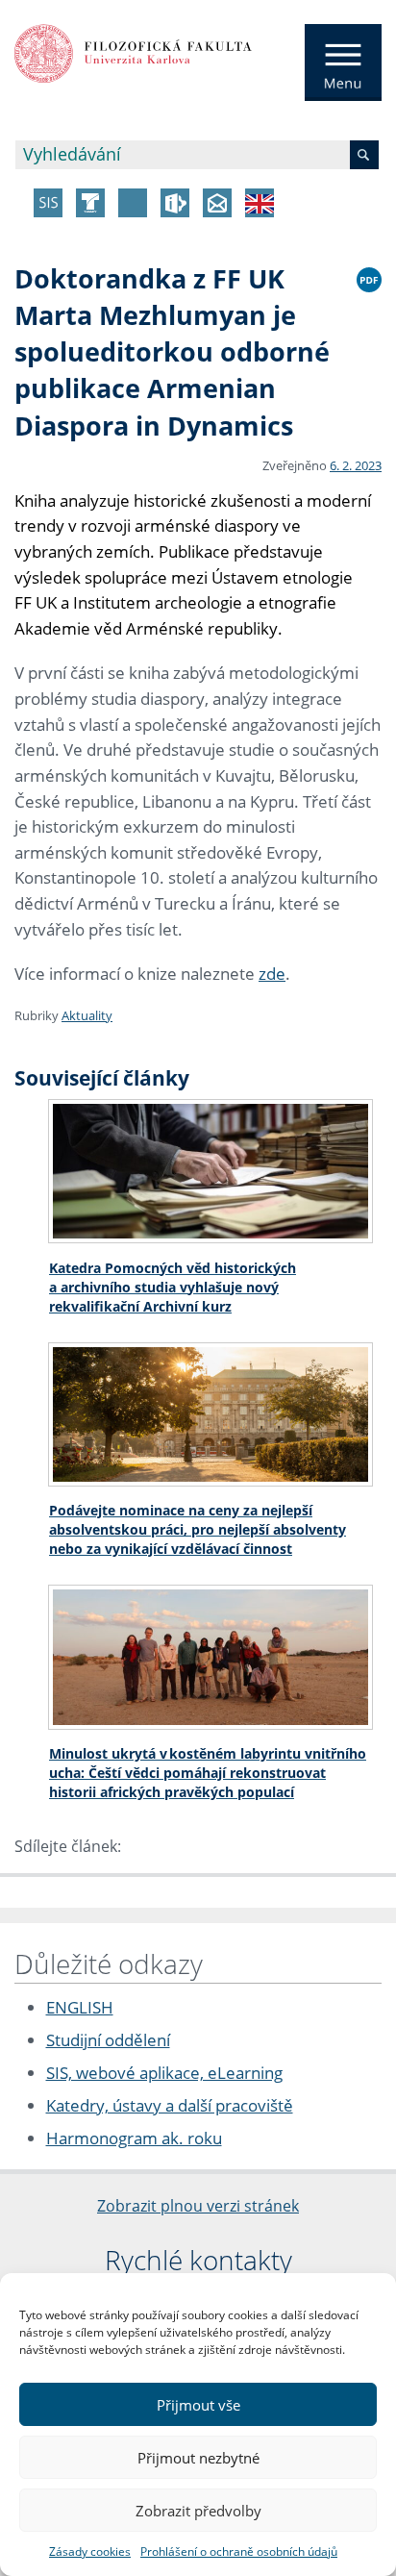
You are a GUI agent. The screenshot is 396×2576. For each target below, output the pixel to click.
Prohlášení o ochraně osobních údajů (239, 2551)
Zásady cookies (90, 2551)
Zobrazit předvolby (198, 2511)
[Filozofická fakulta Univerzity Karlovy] (133, 52)
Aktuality (87, 1015)
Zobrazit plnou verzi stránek (198, 2206)
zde (272, 974)
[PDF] (369, 277)
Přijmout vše (198, 2405)
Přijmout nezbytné (198, 2458)
